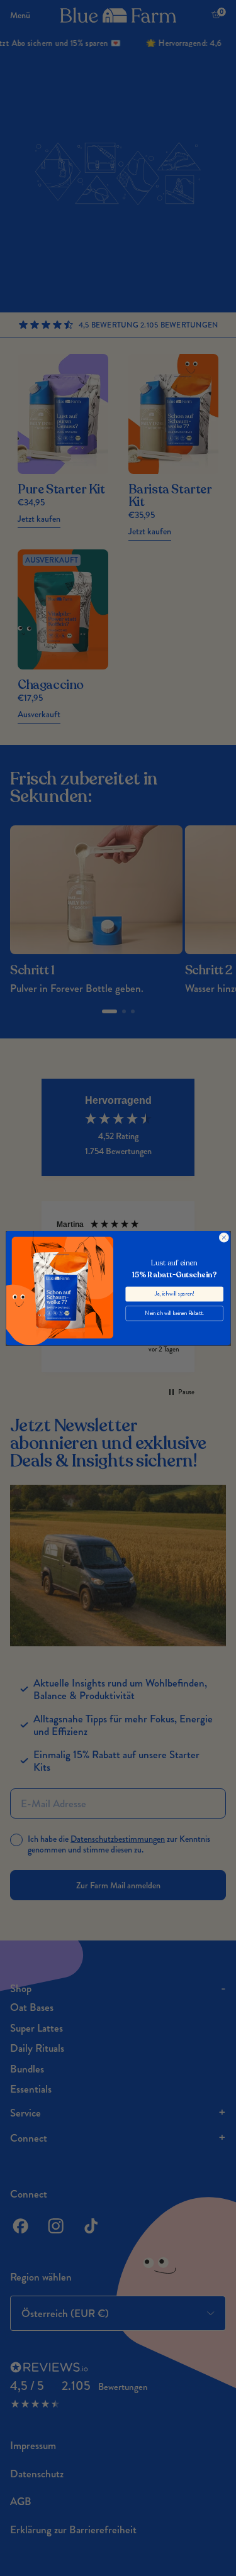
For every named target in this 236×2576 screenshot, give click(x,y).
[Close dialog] (223, 1238)
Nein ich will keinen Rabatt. (174, 1313)
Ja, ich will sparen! (174, 1294)
